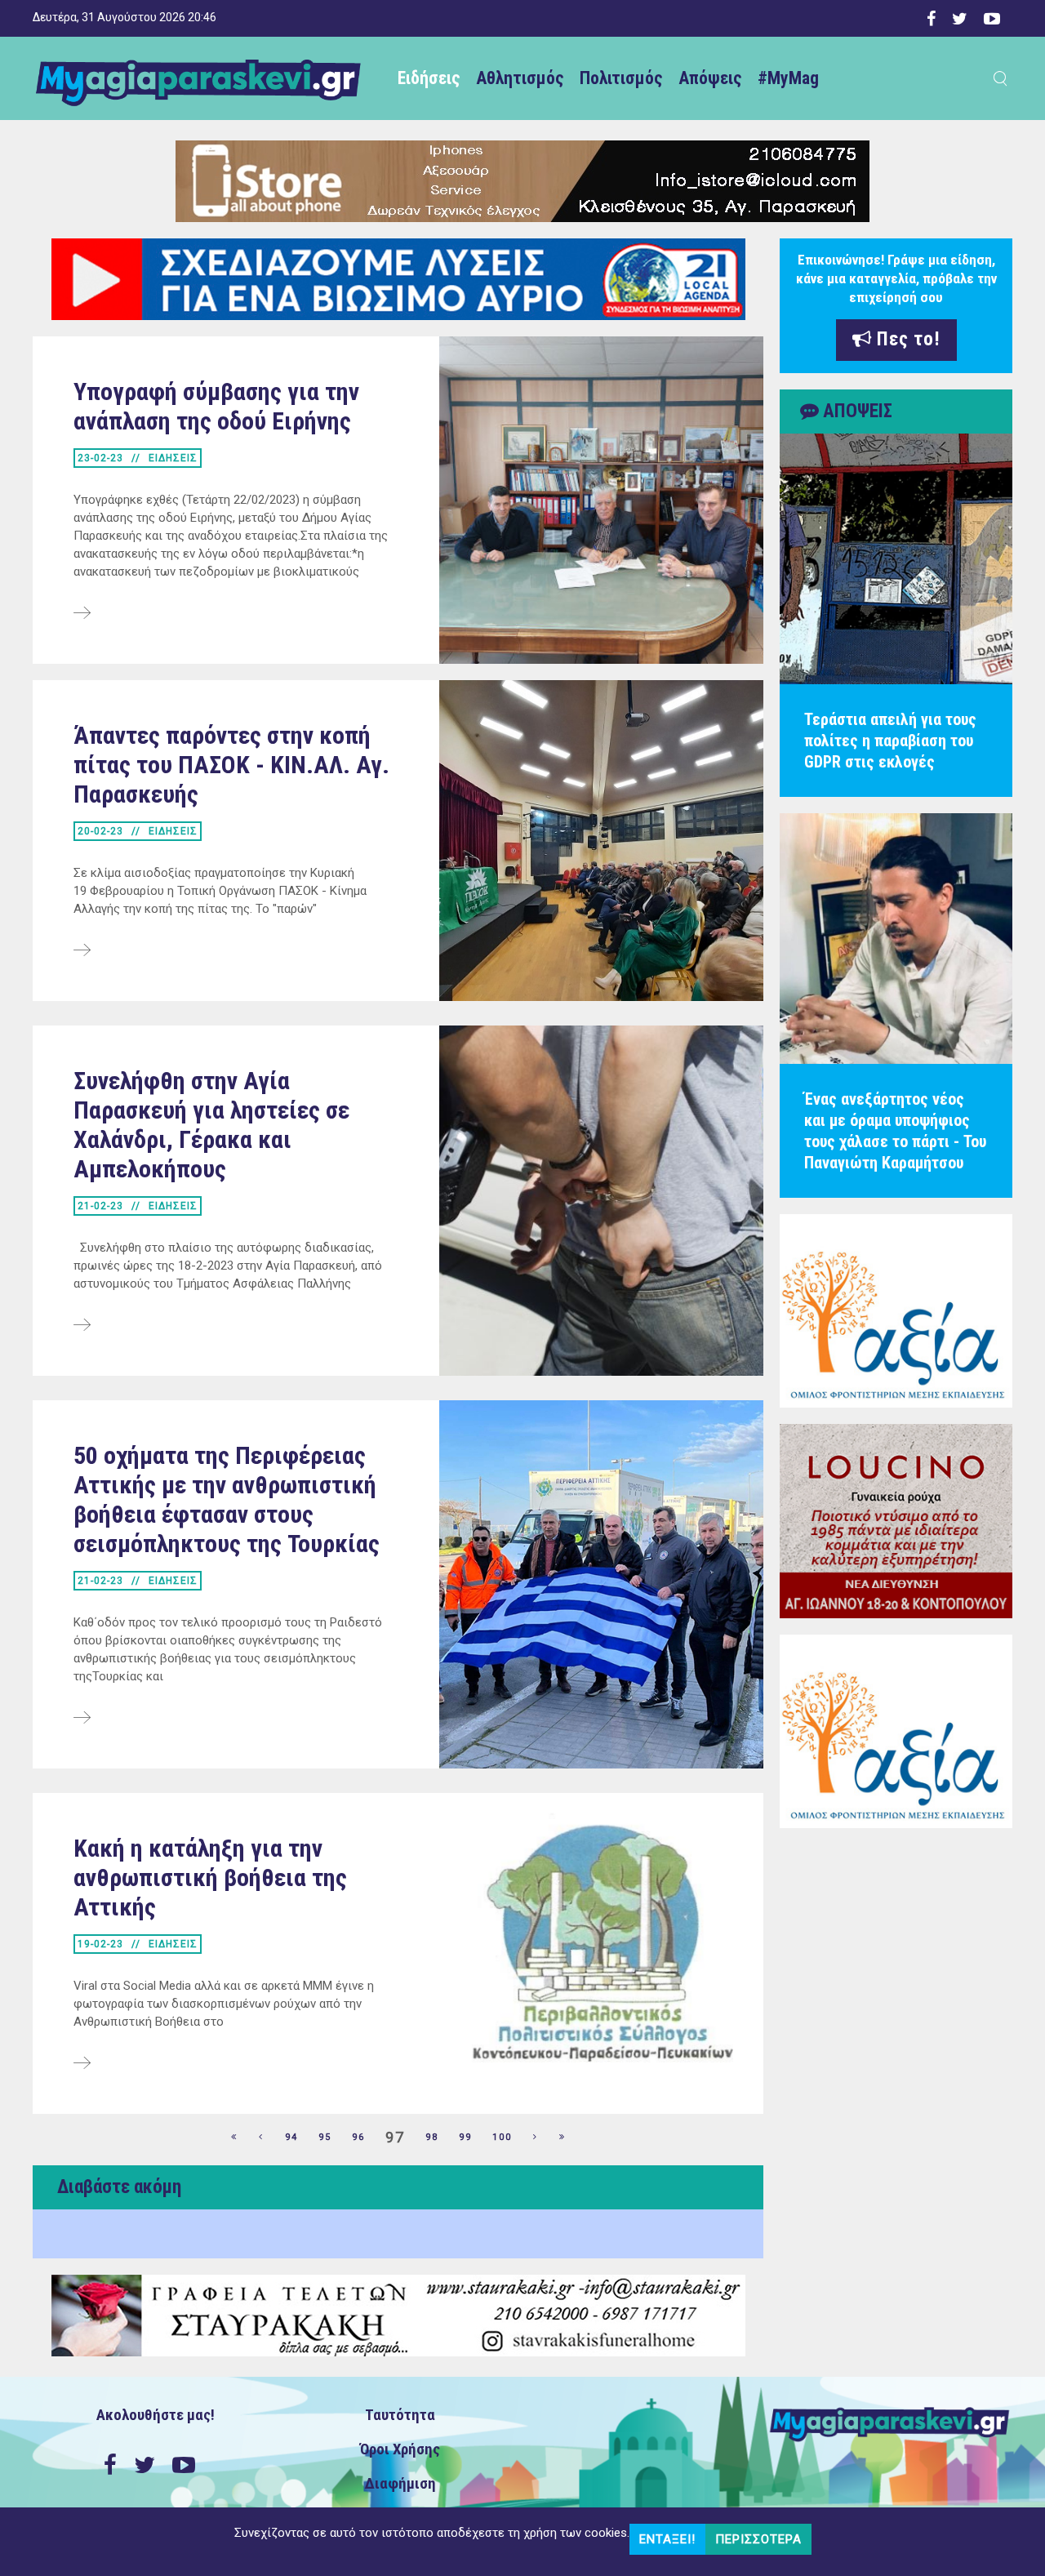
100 (502, 2137)
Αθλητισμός (520, 78)
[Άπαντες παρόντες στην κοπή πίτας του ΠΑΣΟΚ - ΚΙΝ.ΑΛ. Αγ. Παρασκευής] (82, 951)
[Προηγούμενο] (261, 2138)
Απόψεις (710, 78)
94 (291, 2137)
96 (358, 2137)
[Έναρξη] (234, 2138)
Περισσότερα (758, 2539)
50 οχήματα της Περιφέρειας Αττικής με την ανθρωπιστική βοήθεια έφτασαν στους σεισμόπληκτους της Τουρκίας (227, 1499)
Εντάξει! (667, 2539)
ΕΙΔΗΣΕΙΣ (173, 458)
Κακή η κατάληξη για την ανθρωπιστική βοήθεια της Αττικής (210, 1877)
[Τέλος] (563, 2138)
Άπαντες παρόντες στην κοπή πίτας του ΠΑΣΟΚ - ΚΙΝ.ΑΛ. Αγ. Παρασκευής (231, 765)
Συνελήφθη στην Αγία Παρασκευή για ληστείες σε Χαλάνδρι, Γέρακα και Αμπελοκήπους (211, 1125)
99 (465, 2137)
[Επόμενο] (536, 2138)
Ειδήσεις (429, 78)
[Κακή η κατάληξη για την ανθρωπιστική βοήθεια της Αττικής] (82, 2064)
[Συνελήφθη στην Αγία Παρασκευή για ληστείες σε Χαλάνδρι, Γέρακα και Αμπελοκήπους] (82, 1326)
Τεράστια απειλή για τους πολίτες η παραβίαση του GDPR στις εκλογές (890, 741)
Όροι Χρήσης (400, 2449)
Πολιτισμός (621, 78)
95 (325, 2137)
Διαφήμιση (400, 2484)
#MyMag (788, 78)
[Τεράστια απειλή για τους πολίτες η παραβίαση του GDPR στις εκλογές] (896, 559)
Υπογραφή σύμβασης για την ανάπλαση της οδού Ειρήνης (216, 406)
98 (432, 2137)
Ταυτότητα (400, 2415)
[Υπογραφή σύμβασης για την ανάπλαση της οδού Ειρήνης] (82, 614)
